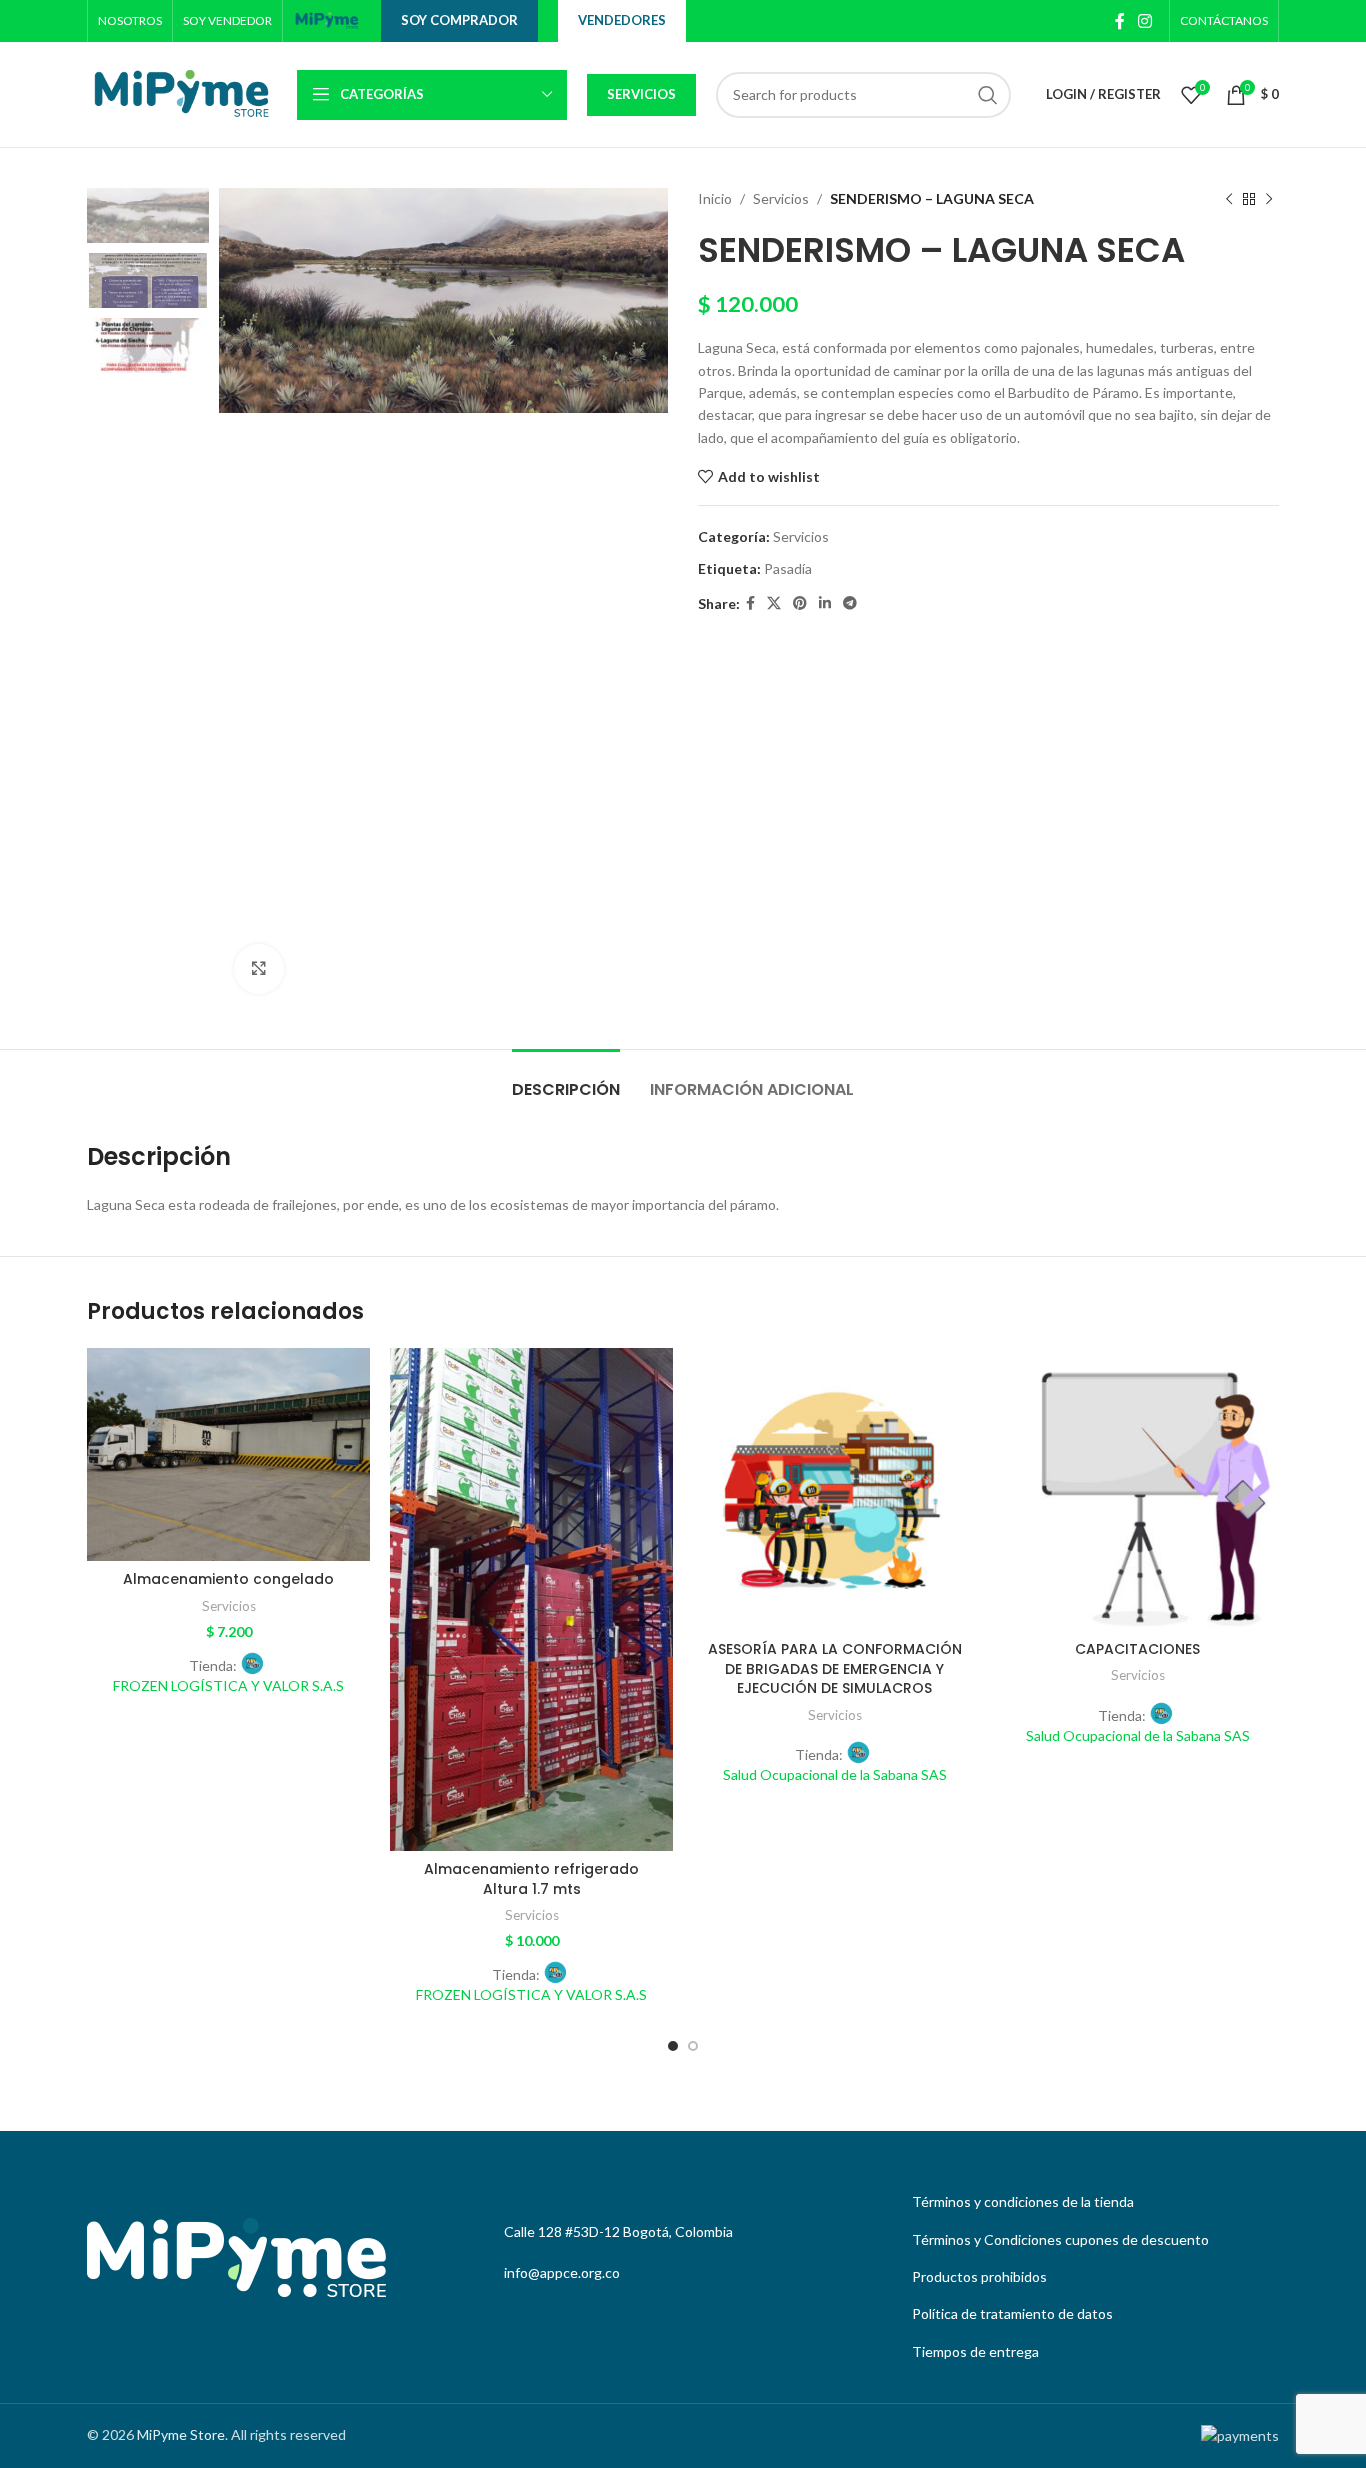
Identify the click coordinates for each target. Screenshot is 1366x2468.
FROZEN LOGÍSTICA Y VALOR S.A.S (228, 1685)
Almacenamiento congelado (228, 1579)
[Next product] (1269, 199)
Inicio (715, 198)
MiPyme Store (181, 2434)
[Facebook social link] (1119, 21)
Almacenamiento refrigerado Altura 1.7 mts (531, 1879)
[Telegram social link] (850, 603)
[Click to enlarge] (259, 969)
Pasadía (788, 568)
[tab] (566, 1079)
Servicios (641, 94)
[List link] (1090, 2202)
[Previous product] (1229, 199)
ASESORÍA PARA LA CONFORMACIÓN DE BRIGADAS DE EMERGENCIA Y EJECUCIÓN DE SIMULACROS (835, 1668)
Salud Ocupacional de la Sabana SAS (835, 1774)
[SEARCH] (988, 95)
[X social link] (774, 603)
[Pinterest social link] (800, 603)
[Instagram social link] (1145, 21)
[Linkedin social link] (825, 603)
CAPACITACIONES (1137, 1649)
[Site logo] (327, 19)
